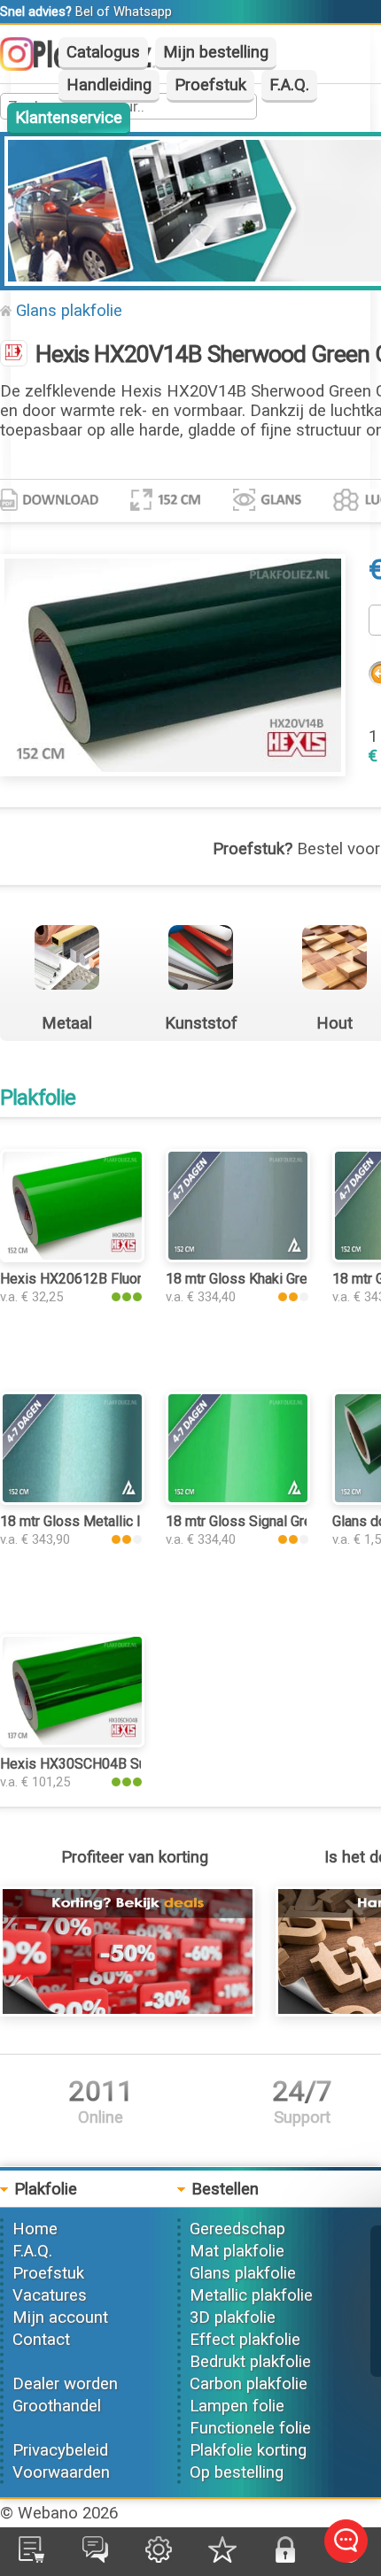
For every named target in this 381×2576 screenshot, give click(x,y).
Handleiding (109, 85)
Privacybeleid (60, 2450)
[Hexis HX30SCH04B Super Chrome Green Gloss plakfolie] (72, 1742)
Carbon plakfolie (249, 2384)
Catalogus (103, 52)
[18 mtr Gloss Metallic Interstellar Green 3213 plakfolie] (72, 1500)
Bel (84, 12)
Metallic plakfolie (251, 2295)
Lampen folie (237, 2406)
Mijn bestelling (216, 52)
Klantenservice (69, 118)
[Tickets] (95, 2557)
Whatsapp (143, 12)
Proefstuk (210, 85)
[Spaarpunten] (222, 2557)
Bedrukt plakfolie (250, 2362)
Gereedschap (237, 2229)
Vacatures (50, 2295)
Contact (41, 2340)
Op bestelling (237, 2472)
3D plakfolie (233, 2318)
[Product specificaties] (49, 505)
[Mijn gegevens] (159, 2557)
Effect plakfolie (245, 2340)
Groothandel (57, 2406)
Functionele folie (250, 2428)
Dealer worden (65, 2384)
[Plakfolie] (14, 355)
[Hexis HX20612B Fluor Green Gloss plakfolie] (72, 1257)
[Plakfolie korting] (128, 2011)
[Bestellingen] (31, 2557)
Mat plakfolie (237, 2251)
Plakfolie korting (248, 2450)
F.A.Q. (289, 85)
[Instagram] (26, 66)
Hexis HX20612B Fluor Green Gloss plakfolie (140, 1279)
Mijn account (60, 2318)
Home (35, 2229)
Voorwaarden (61, 2472)
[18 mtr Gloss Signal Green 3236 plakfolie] (238, 1500)
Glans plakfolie (69, 311)
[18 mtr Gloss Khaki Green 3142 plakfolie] (238, 1257)
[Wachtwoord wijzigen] (285, 2557)
